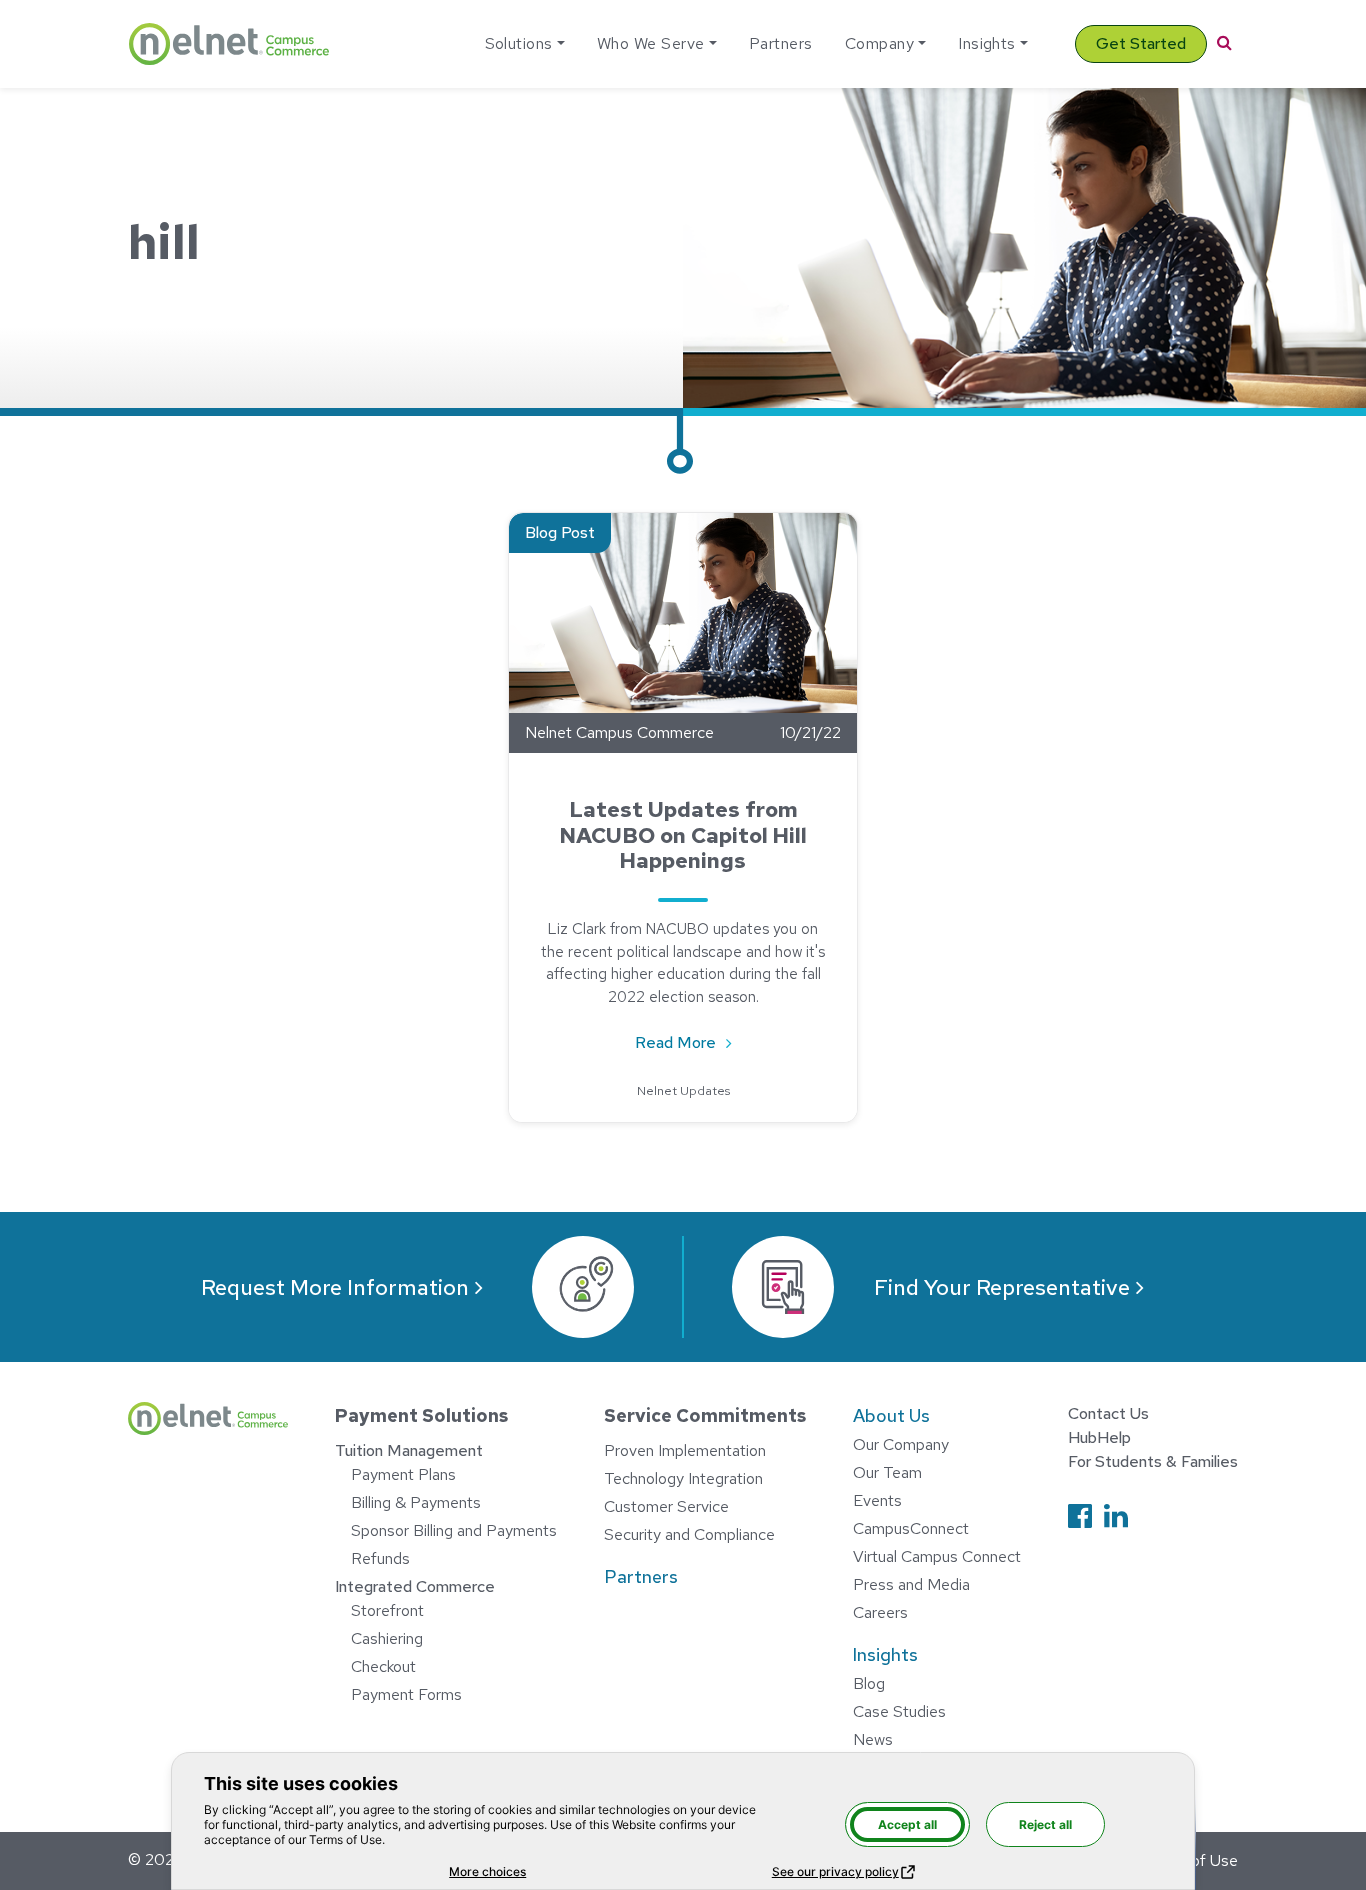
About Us (891, 1415)
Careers (880, 1612)
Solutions (519, 43)
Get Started (1141, 43)
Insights (987, 43)
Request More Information (335, 1287)
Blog (869, 1683)
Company (879, 43)
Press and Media (911, 1584)
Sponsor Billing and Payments (454, 1530)
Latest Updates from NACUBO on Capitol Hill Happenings (683, 835)
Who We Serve (651, 43)
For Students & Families (1153, 1461)
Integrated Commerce (415, 1586)
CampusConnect (911, 1528)
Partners (781, 43)
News (873, 1739)
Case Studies (899, 1711)
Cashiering (387, 1638)
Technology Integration (683, 1478)
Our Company (901, 1444)
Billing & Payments (416, 1502)
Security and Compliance (689, 1534)
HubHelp (1099, 1437)
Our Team (887, 1472)
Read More (694, 1042)
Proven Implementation (685, 1450)
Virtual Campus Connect (937, 1556)
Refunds (380, 1558)
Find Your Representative (1002, 1287)
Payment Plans (403, 1474)
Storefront (387, 1610)
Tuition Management (409, 1450)
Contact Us (1108, 1413)
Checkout (383, 1666)
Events (877, 1500)
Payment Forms (406, 1694)
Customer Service (666, 1506)
